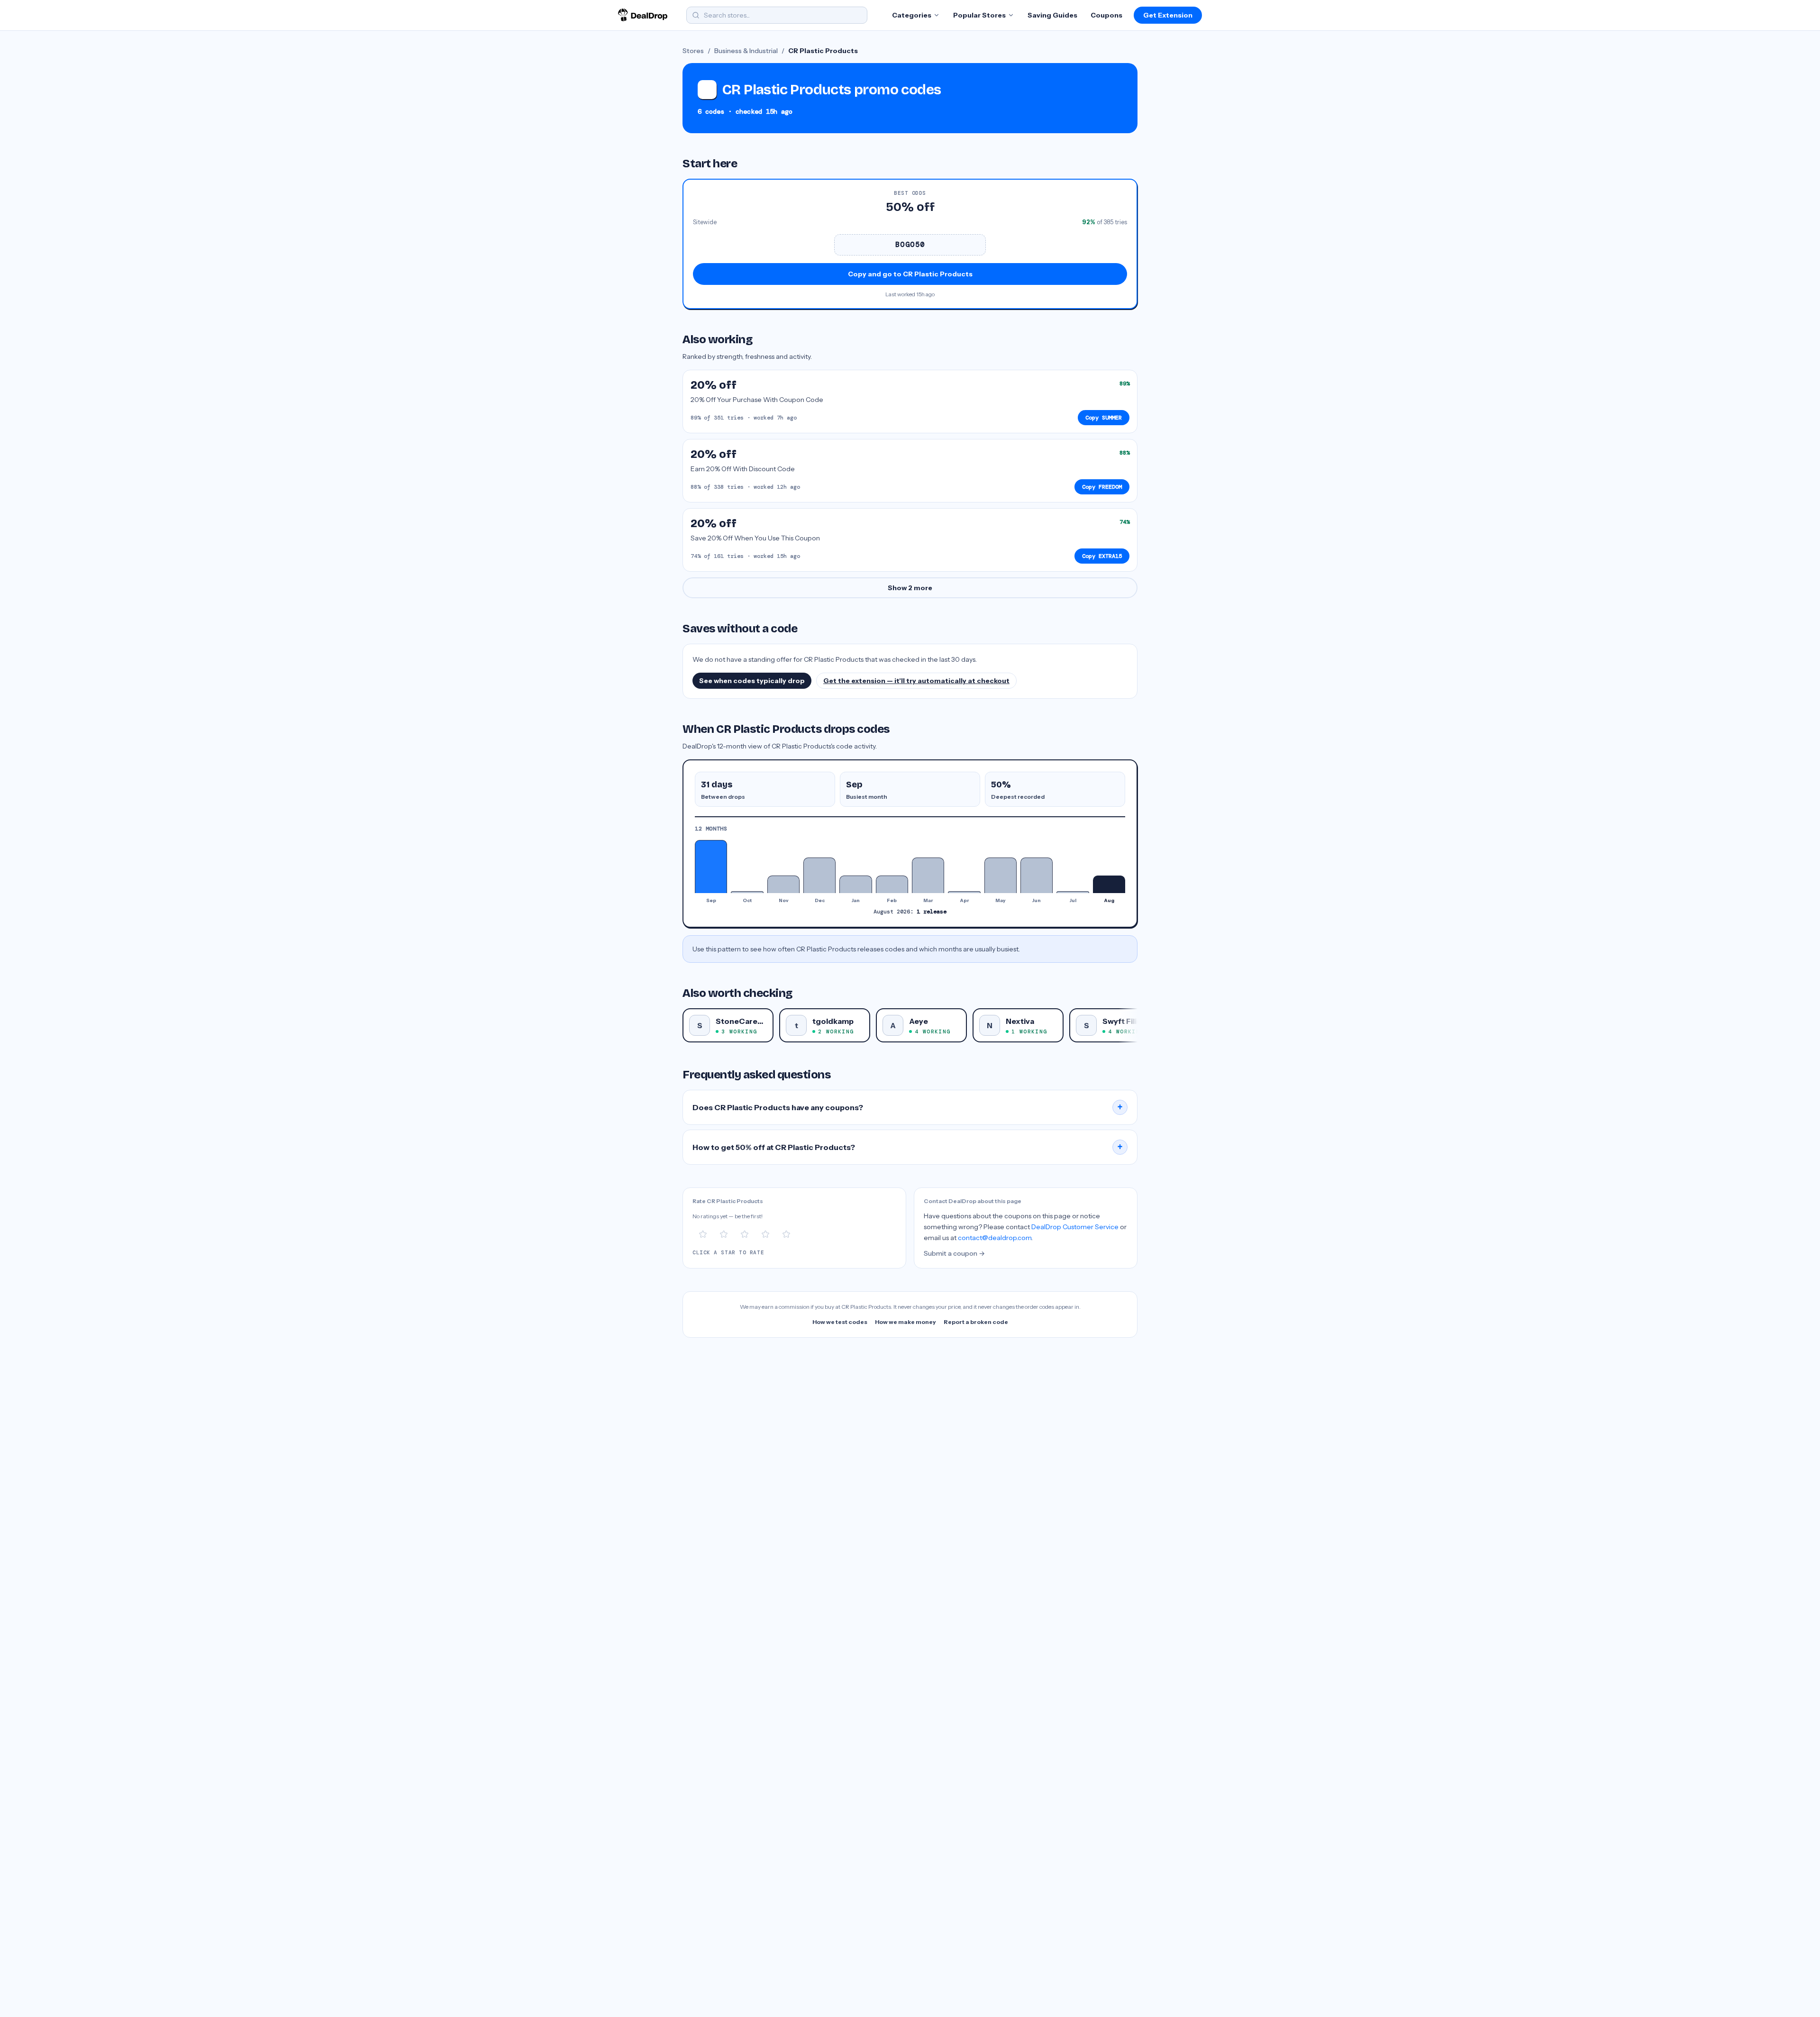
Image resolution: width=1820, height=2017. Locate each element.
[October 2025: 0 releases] (747, 892)
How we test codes (840, 1322)
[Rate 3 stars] (745, 1234)
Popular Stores (979, 15)
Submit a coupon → (954, 1253)
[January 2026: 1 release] (855, 884)
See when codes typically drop (752, 681)
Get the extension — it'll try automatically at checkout (916, 681)
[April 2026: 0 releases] (964, 892)
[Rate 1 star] (703, 1234)
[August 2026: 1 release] (1109, 884)
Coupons (1106, 15)
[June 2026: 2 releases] (1037, 875)
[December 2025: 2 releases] (819, 875)
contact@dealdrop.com (995, 1238)
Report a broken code (976, 1322)
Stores (693, 51)
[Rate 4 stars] (765, 1234)
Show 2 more (910, 588)
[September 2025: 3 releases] (711, 867)
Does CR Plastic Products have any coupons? (908, 1107)
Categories (912, 15)
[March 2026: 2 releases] (928, 875)
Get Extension (1168, 15)
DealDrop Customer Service (1075, 1227)
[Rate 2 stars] (724, 1234)
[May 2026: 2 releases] (1001, 875)
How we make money (905, 1322)
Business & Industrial (746, 51)
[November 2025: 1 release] (783, 884)
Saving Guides (1052, 15)
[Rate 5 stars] (786, 1234)
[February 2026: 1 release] (892, 884)
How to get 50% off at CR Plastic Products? (908, 1147)
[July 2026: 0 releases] (1073, 892)
